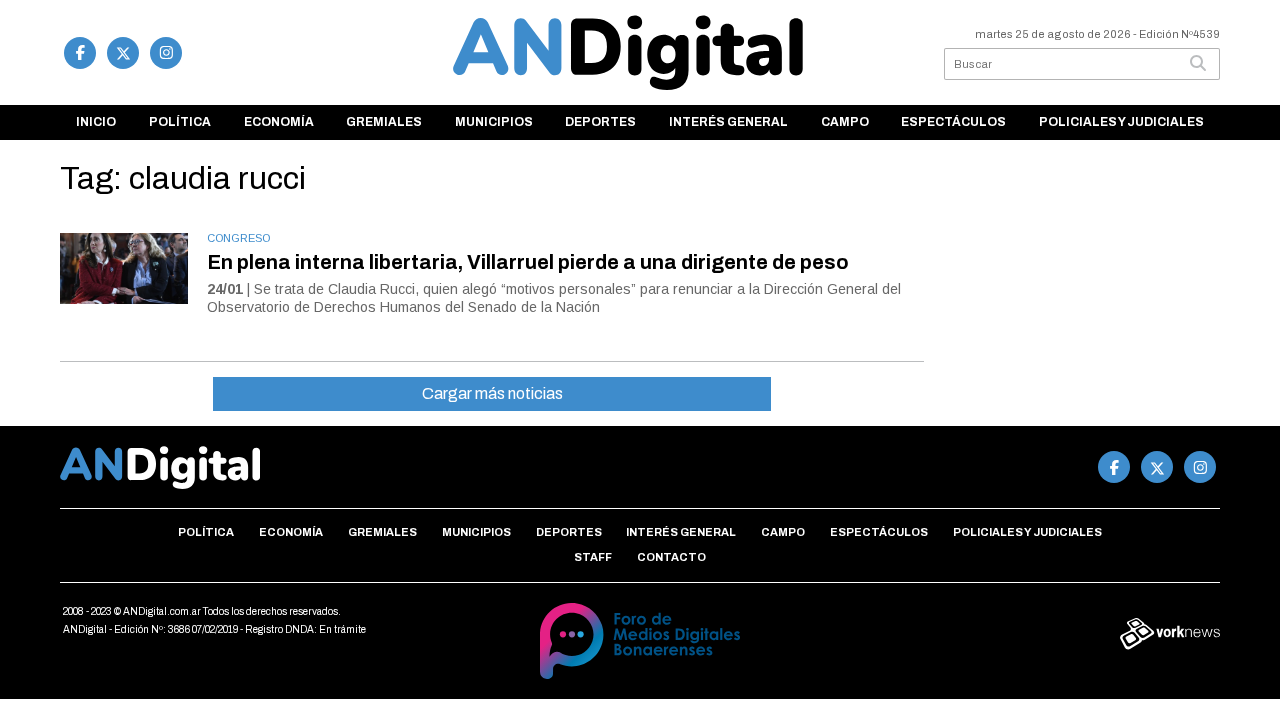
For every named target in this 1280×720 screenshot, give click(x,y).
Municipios (494, 122)
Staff (593, 557)
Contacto (671, 557)
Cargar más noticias (492, 393)
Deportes (600, 122)
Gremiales (384, 122)
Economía (279, 122)
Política (180, 122)
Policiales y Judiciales (1121, 122)
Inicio (96, 122)
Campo (845, 122)
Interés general (728, 122)
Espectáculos (953, 122)
